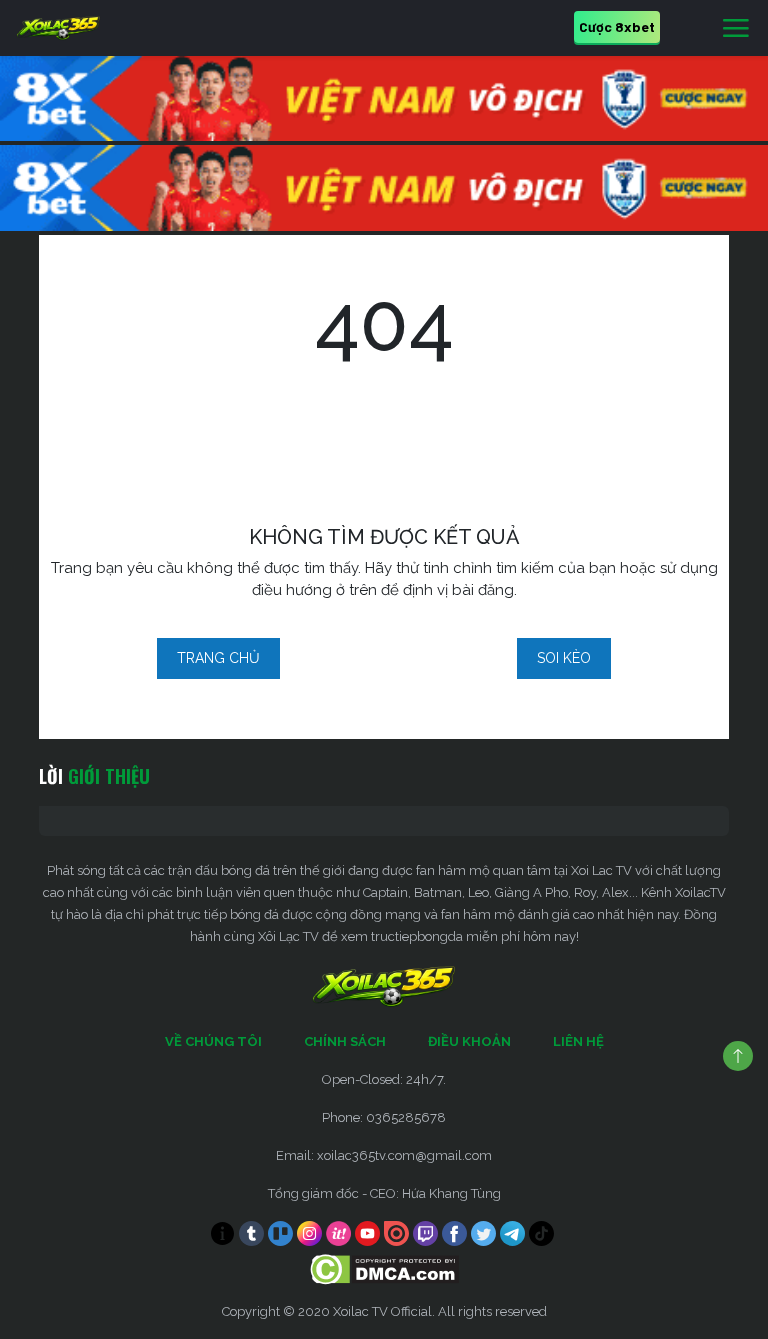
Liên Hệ (578, 1041)
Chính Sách (345, 1041)
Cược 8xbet (617, 26)
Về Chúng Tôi (213, 1041)
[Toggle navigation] (736, 29)
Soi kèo (564, 658)
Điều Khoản (469, 1041)
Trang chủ (218, 658)
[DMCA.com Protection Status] (384, 1268)
